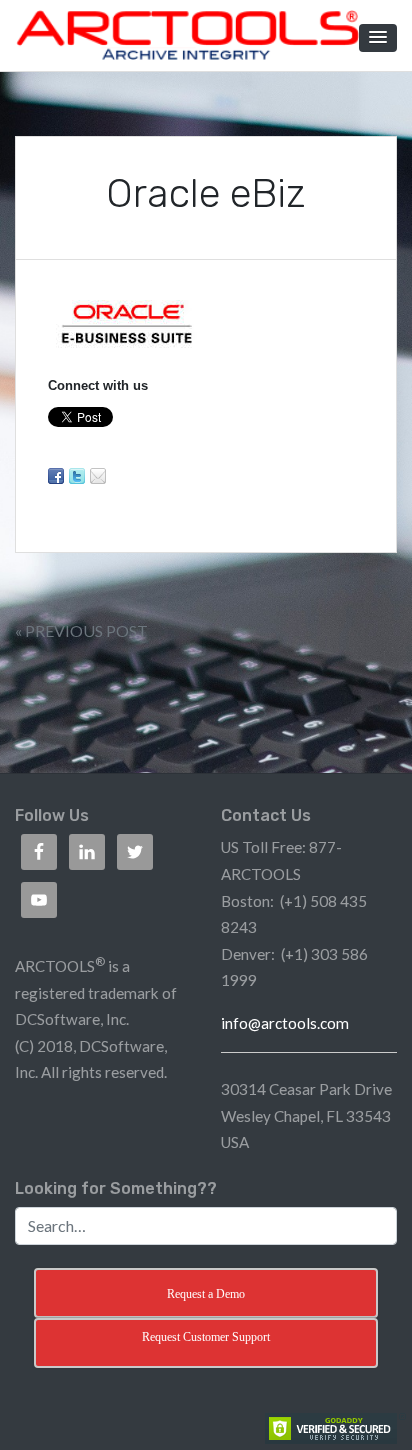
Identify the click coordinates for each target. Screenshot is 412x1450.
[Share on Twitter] (77, 476)
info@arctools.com (285, 1023)
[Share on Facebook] (56, 476)
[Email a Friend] (98, 476)
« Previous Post (81, 630)
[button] (378, 38)
